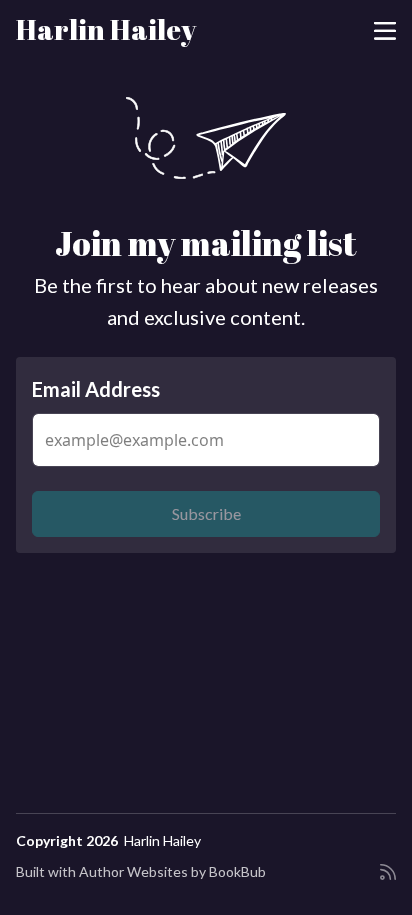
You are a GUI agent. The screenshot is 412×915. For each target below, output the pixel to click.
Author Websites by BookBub (172, 871)
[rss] (388, 880)
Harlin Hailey (106, 29)
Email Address (96, 389)
